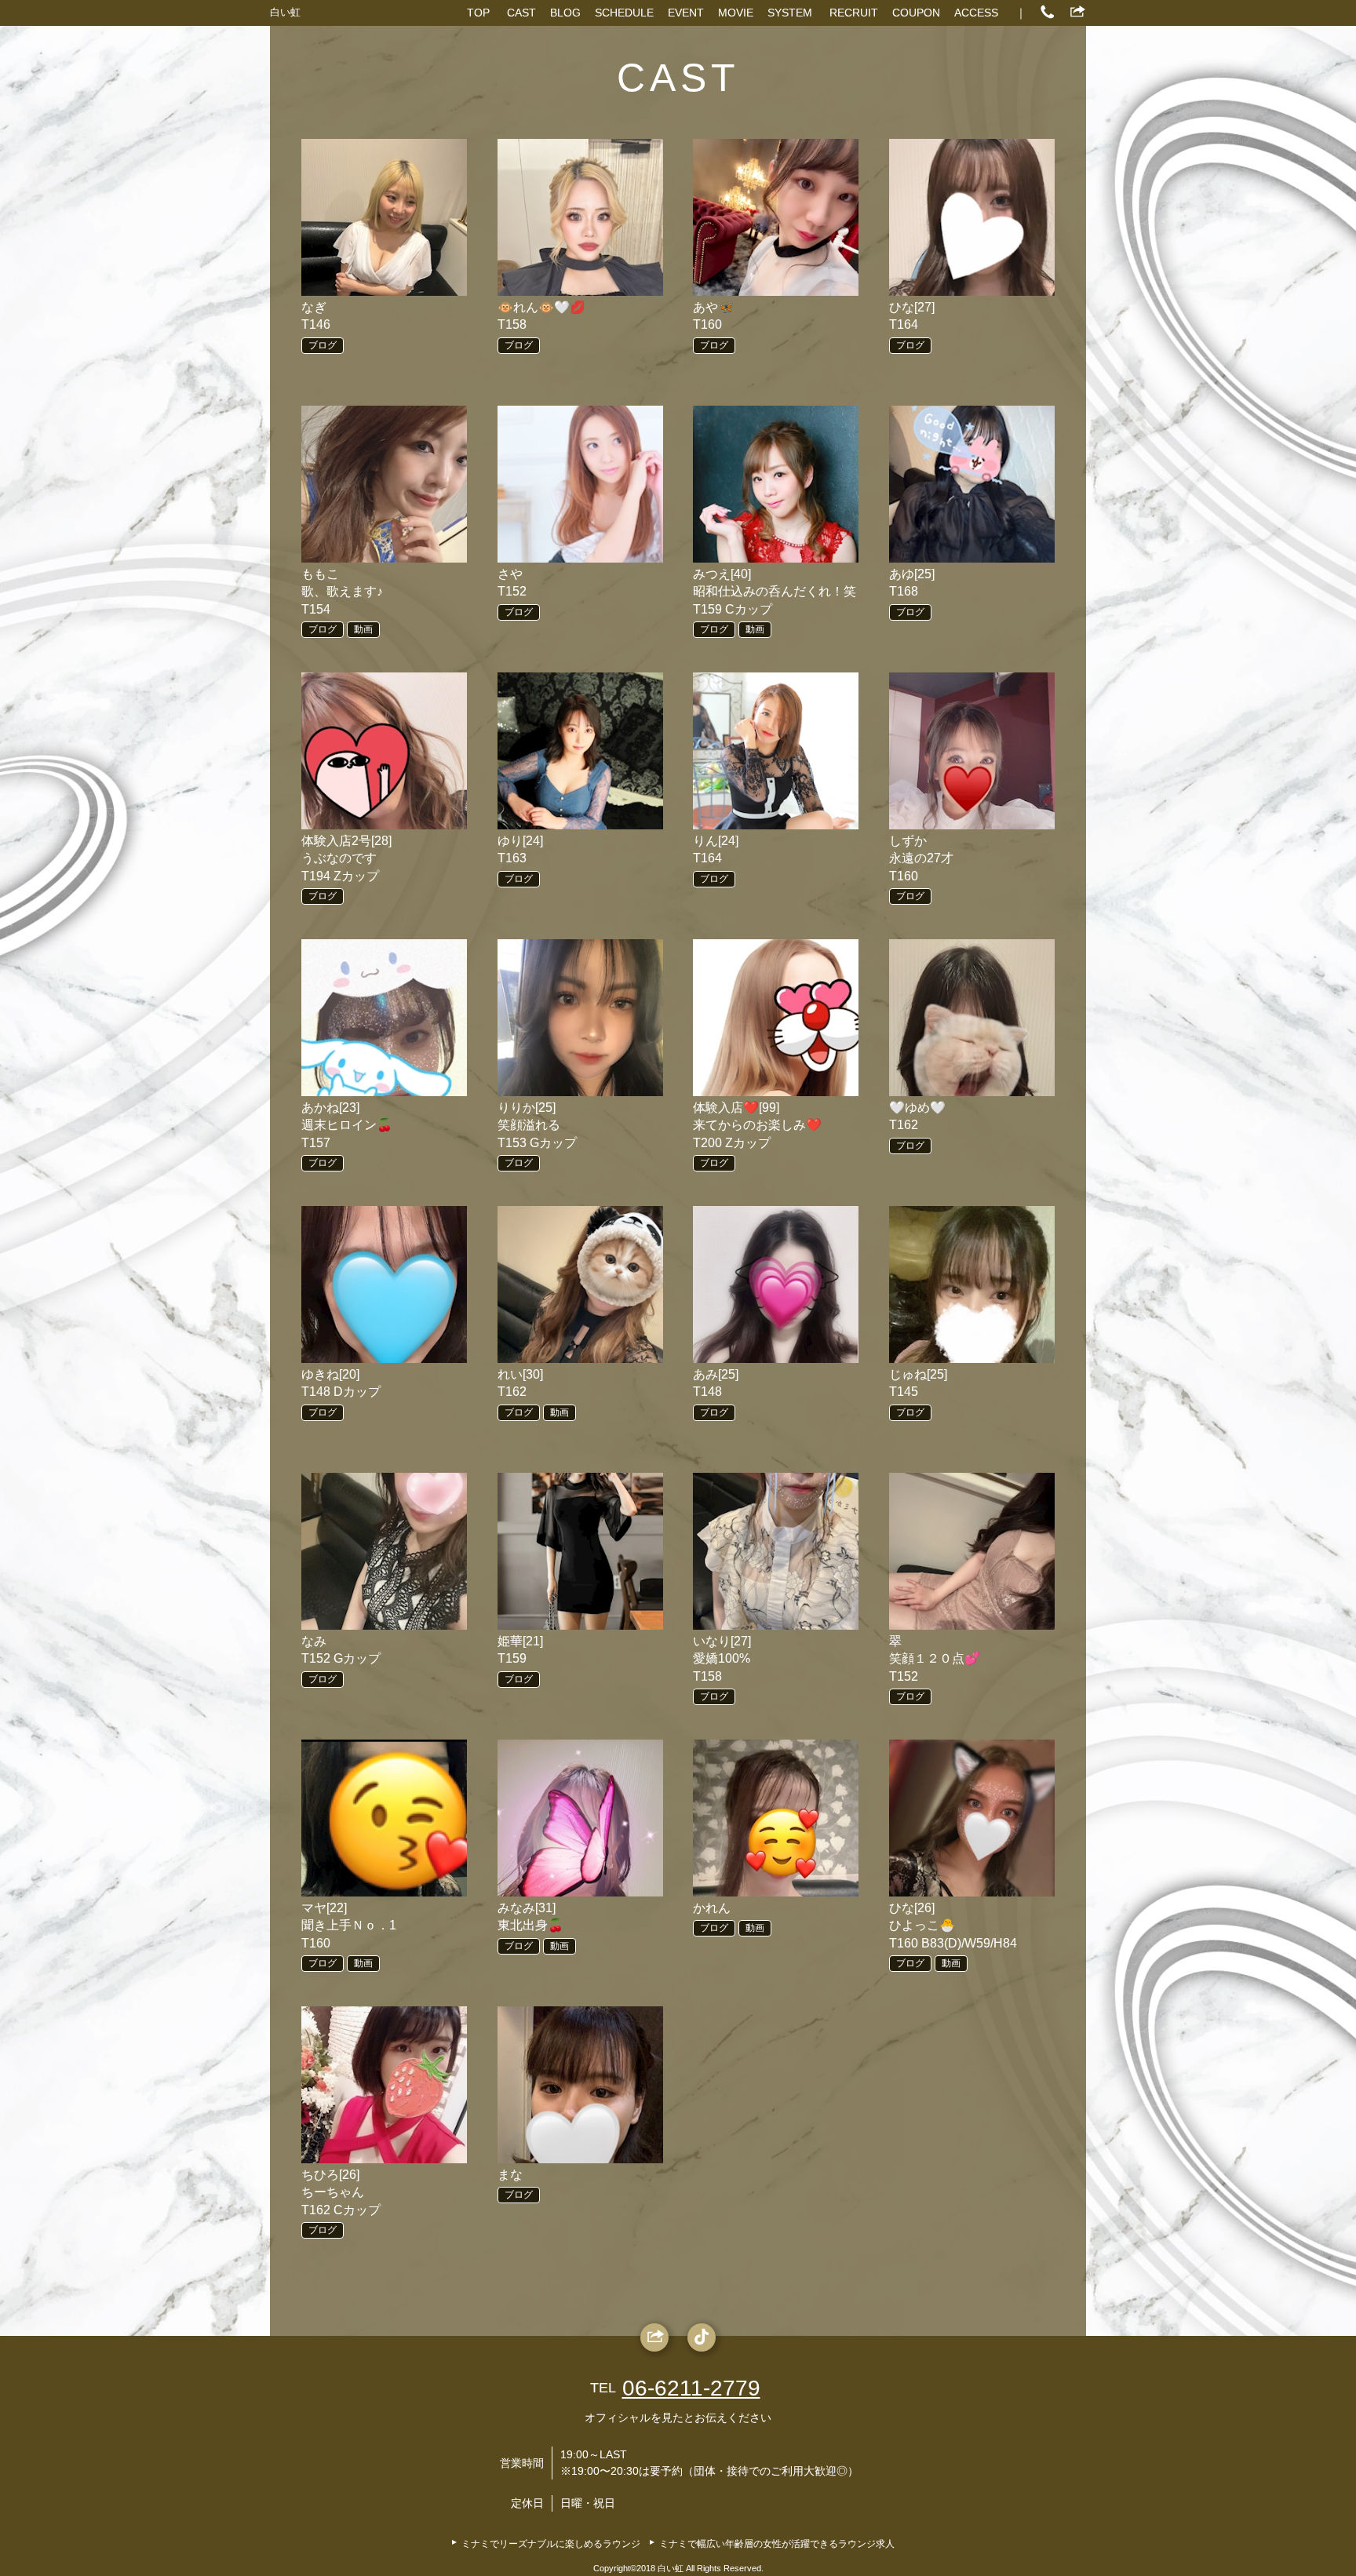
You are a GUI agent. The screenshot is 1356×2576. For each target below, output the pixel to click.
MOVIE (736, 13)
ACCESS (976, 13)
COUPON (916, 13)
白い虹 (285, 12)
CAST (521, 13)
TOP (478, 13)
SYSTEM (790, 13)
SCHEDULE (624, 13)
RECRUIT (854, 13)
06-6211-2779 (691, 2388)
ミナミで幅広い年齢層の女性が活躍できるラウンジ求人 (777, 2544)
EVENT (686, 13)
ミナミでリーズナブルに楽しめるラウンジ (551, 2544)
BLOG (565, 13)
